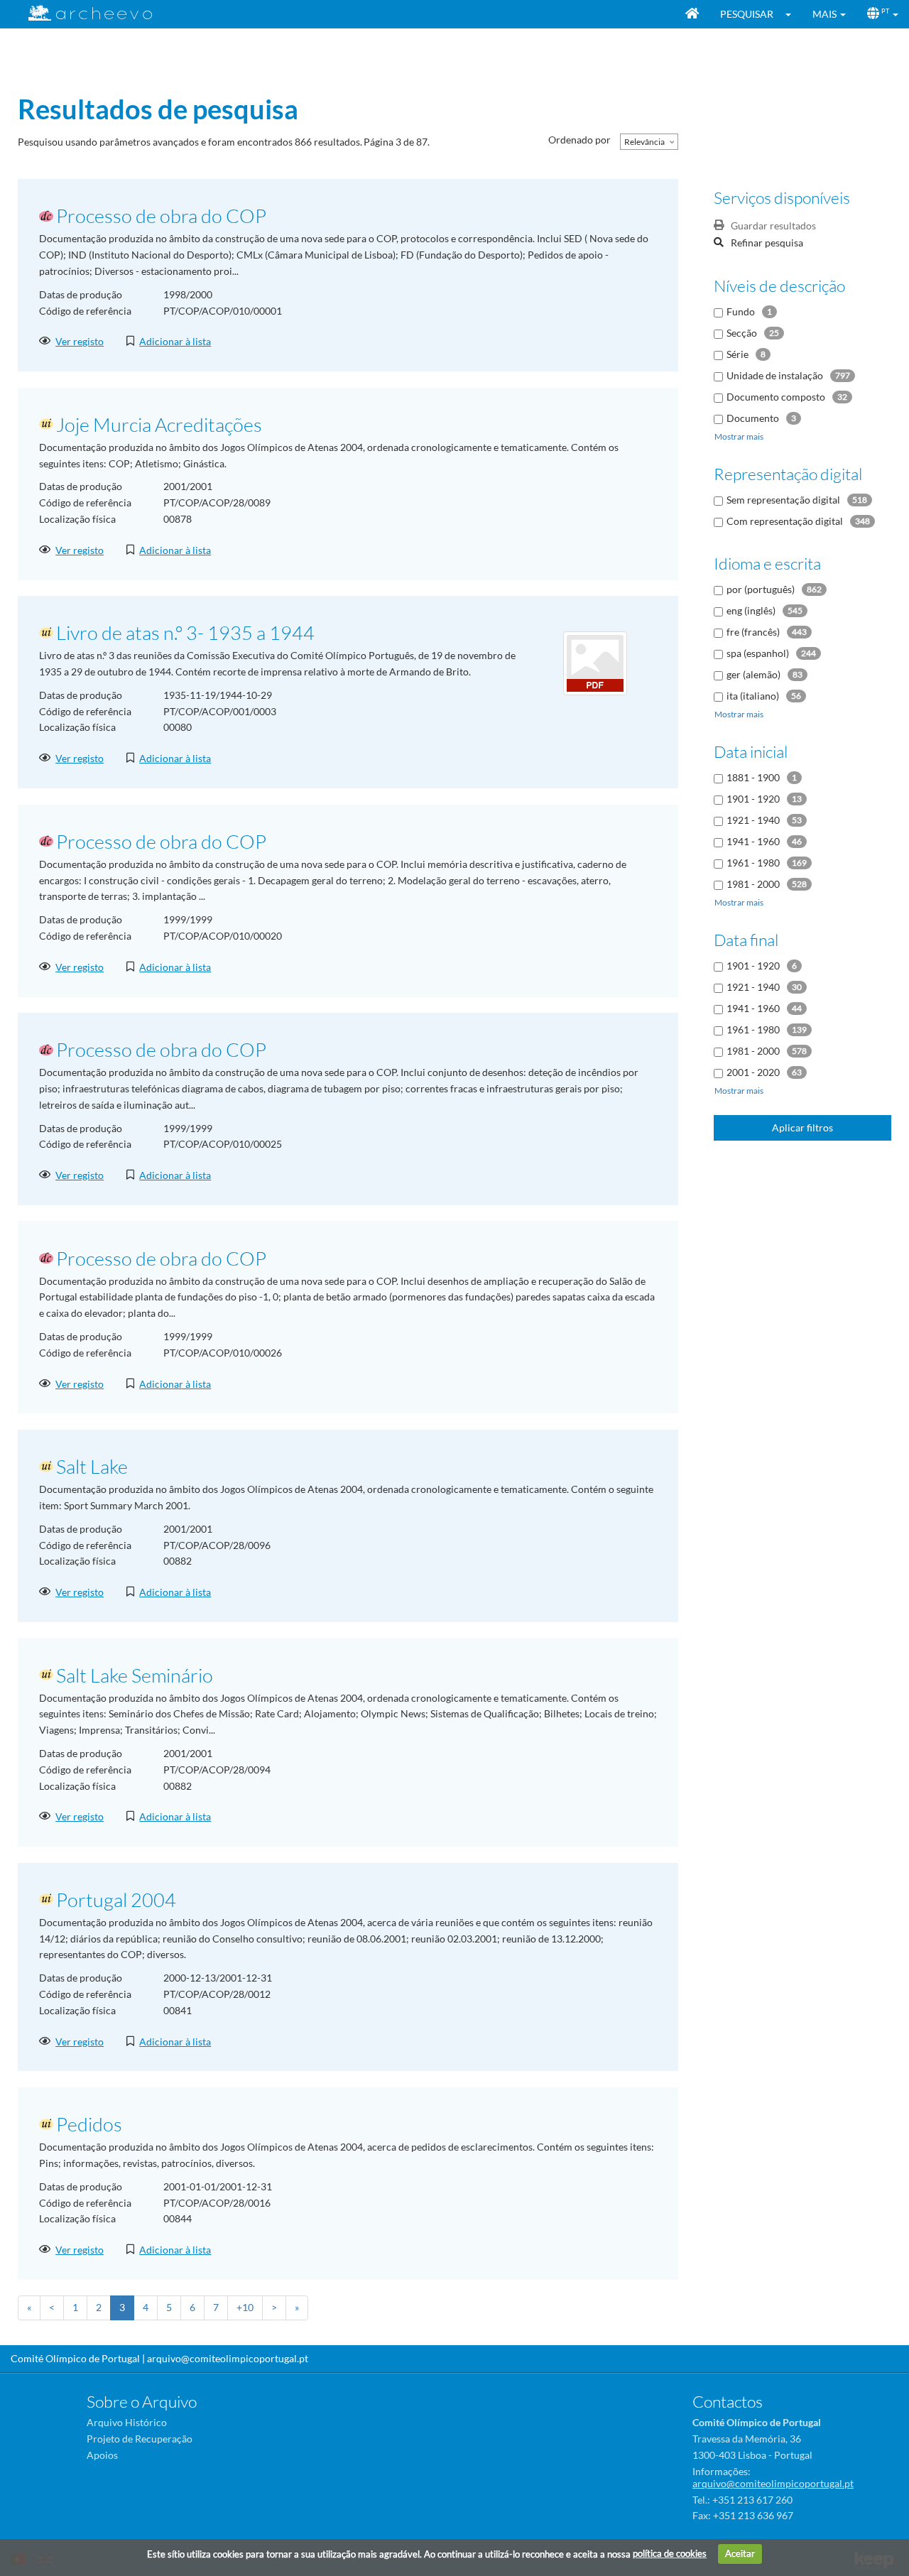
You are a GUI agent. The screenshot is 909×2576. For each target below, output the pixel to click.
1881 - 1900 (753, 777)
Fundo (741, 311)
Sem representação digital (783, 500)
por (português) (761, 589)
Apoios (102, 2455)
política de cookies (670, 2553)
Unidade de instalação (775, 375)
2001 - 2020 (753, 1072)
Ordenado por (579, 140)
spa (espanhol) (758, 653)
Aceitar (740, 2553)
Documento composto (776, 397)
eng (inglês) (751, 610)
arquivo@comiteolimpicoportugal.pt (228, 2358)
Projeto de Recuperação (140, 2439)
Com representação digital (785, 521)
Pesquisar (747, 14)
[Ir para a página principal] (81, 13)
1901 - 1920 (753, 799)
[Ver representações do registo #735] (595, 662)
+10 (245, 2307)
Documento (753, 418)
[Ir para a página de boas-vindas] (692, 14)
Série (737, 354)
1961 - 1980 (753, 863)
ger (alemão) (753, 674)
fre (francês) (753, 632)
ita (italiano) (753, 696)
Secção (742, 333)
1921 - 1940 (753, 820)
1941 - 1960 (753, 841)
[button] (793, 14)
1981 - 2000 (753, 884)
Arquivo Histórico (127, 2422)
